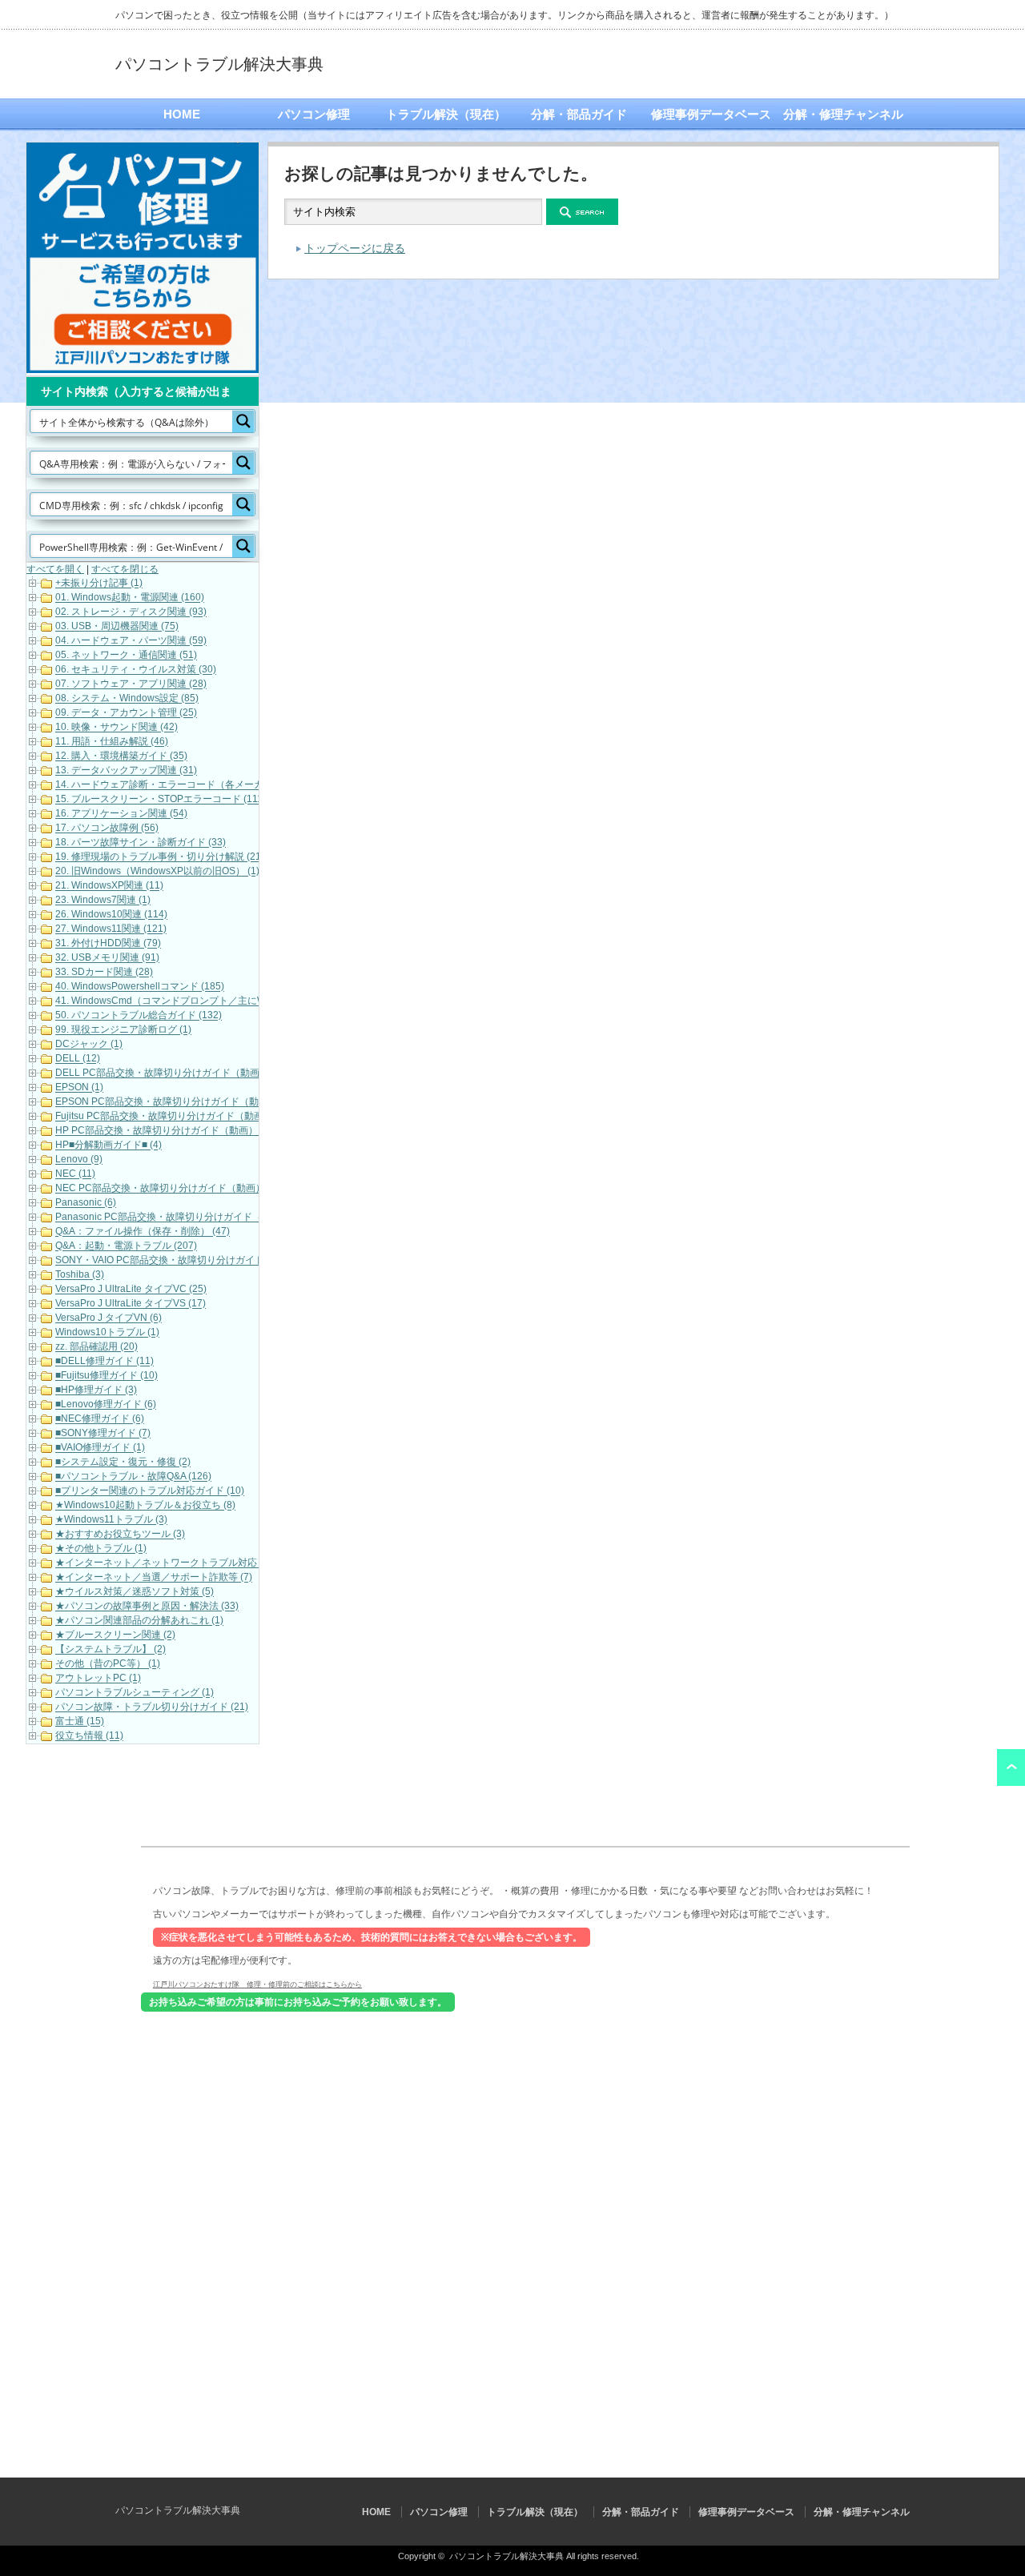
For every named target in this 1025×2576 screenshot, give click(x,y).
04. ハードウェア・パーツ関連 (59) (131, 641)
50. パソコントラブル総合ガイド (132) (139, 1016)
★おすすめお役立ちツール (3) (120, 1535)
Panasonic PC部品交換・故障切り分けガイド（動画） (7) (180, 1218)
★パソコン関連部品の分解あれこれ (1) (139, 1621)
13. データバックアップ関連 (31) (126, 771)
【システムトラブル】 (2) (111, 1650)
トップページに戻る (355, 248)
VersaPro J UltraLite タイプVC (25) (131, 1290)
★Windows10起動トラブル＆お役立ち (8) (145, 1506)
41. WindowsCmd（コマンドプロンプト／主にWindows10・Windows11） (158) (229, 1001)
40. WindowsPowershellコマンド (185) (140, 987)
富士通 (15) (80, 1722)
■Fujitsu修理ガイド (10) (107, 1376)
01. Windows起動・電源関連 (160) (130, 598)
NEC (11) (75, 1174)
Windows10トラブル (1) (107, 1333)
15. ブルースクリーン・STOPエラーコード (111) (161, 800)
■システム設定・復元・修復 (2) (123, 1463)
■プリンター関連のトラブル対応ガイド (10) (150, 1491)
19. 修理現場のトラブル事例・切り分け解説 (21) (160, 857)
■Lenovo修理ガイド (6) (106, 1405)
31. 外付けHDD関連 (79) (108, 944)
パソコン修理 (314, 114)
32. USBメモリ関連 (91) (107, 958)
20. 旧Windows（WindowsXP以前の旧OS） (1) (157, 872)
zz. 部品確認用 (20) (96, 1347)
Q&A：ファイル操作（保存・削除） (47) (143, 1232)
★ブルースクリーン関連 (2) (115, 1635)
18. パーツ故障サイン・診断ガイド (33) (141, 843)
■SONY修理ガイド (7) (103, 1434)
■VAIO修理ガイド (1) (100, 1448)
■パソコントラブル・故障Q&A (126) (133, 1477)
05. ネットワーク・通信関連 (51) (126, 656)
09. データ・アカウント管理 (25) (126, 713)
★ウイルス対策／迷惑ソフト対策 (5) (135, 1592)
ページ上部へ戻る (1011, 1767)
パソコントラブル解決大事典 (219, 64)
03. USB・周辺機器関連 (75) (117, 627)
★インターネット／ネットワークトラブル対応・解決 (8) (178, 1563)
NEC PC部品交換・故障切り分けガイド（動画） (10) (170, 1189)
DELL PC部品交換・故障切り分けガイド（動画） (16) (172, 1073)
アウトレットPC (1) (98, 1679)
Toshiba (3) (80, 1275)
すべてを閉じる (125, 569)
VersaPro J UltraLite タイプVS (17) (131, 1304)
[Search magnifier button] (243, 421)
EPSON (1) (79, 1088)
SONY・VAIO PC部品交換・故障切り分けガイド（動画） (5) (186, 1261)
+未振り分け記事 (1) (99, 584)
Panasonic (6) (86, 1203)
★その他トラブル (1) (101, 1549)
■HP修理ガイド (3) (96, 1390)
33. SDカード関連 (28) (104, 973)
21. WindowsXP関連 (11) (109, 886)
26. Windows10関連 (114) (111, 915)
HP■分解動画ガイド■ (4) (109, 1146)
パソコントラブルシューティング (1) (135, 1693)
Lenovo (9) (79, 1160)
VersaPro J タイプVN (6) (109, 1318)
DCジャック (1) (89, 1045)
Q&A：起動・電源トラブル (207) (126, 1246)
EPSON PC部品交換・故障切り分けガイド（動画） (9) (174, 1102)
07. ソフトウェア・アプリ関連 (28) (131, 684)
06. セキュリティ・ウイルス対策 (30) (136, 670)
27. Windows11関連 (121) (111, 929)
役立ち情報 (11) (89, 1736)
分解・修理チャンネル (843, 114)
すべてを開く (55, 569)
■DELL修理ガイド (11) (105, 1362)
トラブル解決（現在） (446, 114)
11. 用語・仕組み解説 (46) (112, 742)
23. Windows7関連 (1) (103, 901)
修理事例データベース (711, 114)
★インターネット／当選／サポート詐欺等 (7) (154, 1578)
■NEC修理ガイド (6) (100, 1419)
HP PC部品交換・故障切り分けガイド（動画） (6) (164, 1131)
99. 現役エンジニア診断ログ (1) (123, 1030)
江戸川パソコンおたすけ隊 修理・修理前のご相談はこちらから (257, 1984)
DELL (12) (78, 1059)
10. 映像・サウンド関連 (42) (117, 728)
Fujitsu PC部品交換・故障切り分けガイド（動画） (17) (174, 1117)
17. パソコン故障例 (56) (107, 829)
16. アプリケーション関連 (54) (121, 814)
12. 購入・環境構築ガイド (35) (121, 756)
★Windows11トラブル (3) (111, 1520)
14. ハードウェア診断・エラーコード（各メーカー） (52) (179, 785)
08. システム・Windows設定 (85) (127, 699)
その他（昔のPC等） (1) (108, 1664)
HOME (182, 114)
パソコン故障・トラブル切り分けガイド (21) (152, 1707)
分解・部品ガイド (579, 114)
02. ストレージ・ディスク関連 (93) (131, 612)
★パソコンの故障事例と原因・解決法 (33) (147, 1607)
